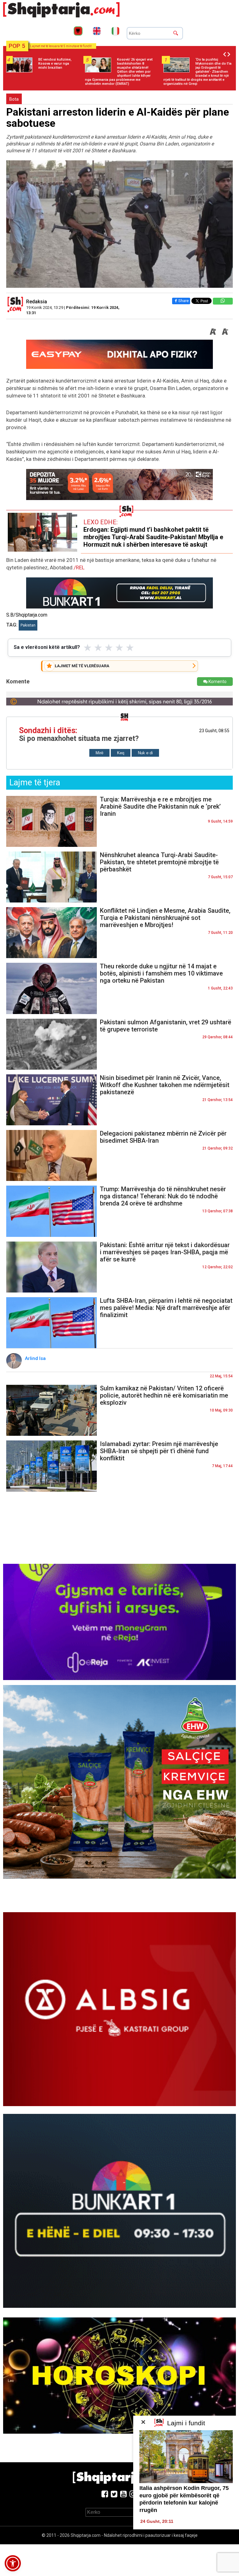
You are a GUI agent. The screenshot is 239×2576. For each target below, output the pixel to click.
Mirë (99, 753)
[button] (13, 2563)
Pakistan (28, 625)
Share (183, 301)
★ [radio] (88, 648)
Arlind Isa (36, 1358)
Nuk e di (145, 753)
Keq (121, 753)
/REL (79, 567)
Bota (14, 99)
